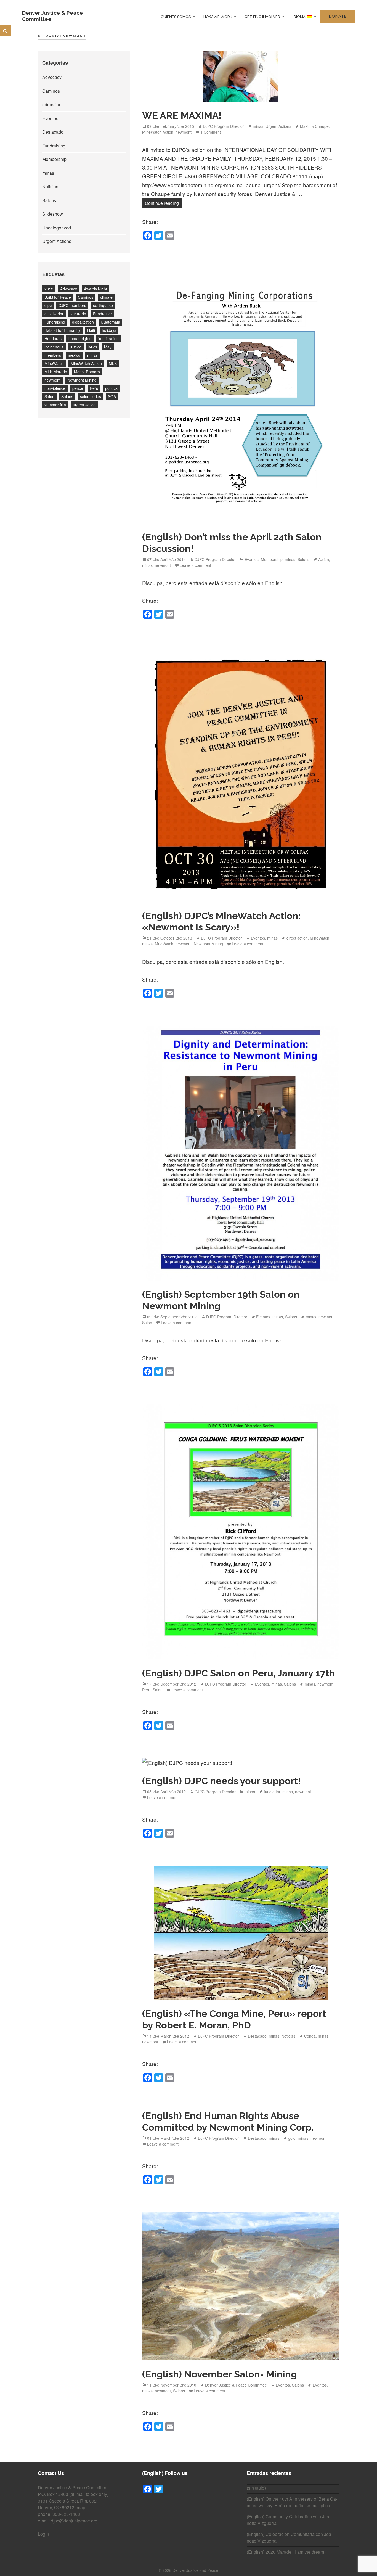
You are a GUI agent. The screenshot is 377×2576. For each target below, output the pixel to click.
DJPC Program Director (223, 126)
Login (43, 2534)
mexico (74, 355)
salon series (91, 396)
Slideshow (53, 214)
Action (324, 559)
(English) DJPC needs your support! (222, 1781)
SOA (112, 396)
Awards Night (95, 289)
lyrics (93, 347)
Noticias (50, 187)
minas (48, 173)
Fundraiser (103, 314)
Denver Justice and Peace (195, 2570)
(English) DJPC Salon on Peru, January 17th (239, 1673)
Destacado (53, 132)
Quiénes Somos (176, 16)
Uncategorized (57, 228)
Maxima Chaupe (314, 126)
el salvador (54, 314)
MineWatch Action (86, 363)
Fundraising (54, 146)
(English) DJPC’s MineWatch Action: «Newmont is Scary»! (221, 922)
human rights (80, 338)
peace (78, 388)
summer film (55, 405)
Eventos (50, 118)
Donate (338, 16)
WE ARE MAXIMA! (182, 115)
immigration (108, 338)
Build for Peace (58, 297)
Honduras (53, 338)
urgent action (84, 405)
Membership (54, 159)
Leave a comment (195, 565)
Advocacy (52, 77)
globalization (83, 322)
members (53, 355)
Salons (49, 200)
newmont (52, 380)
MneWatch (164, 944)
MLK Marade (56, 372)
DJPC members (72, 305)
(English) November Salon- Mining (220, 2374)
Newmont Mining (82, 380)
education (52, 105)
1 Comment (211, 132)
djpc (48, 305)
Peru (94, 388)
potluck (111, 388)
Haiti (91, 330)
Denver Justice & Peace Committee (236, 2385)
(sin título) (256, 2488)
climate (106, 297)
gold (292, 2138)
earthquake (103, 305)
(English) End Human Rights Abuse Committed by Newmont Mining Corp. (228, 2122)
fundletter (272, 1792)
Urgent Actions (57, 241)
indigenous (54, 347)
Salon (49, 396)
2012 (49, 289)
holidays (109, 330)
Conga (310, 2036)
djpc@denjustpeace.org (74, 2521)
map (81, 2507)
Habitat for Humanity (62, 330)
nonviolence (55, 388)
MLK (113, 363)
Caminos (51, 91)
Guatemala (110, 322)
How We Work (218, 16)
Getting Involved (262, 16)
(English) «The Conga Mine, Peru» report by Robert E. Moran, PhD (234, 2019)
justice (76, 347)
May (108, 347)
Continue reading (163, 203)
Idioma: (300, 16)
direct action (297, 938)
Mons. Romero (87, 372)
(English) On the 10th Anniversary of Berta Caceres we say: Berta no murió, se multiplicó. (292, 2502)
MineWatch (54, 363)
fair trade (78, 314)
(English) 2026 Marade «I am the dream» (287, 2552)
